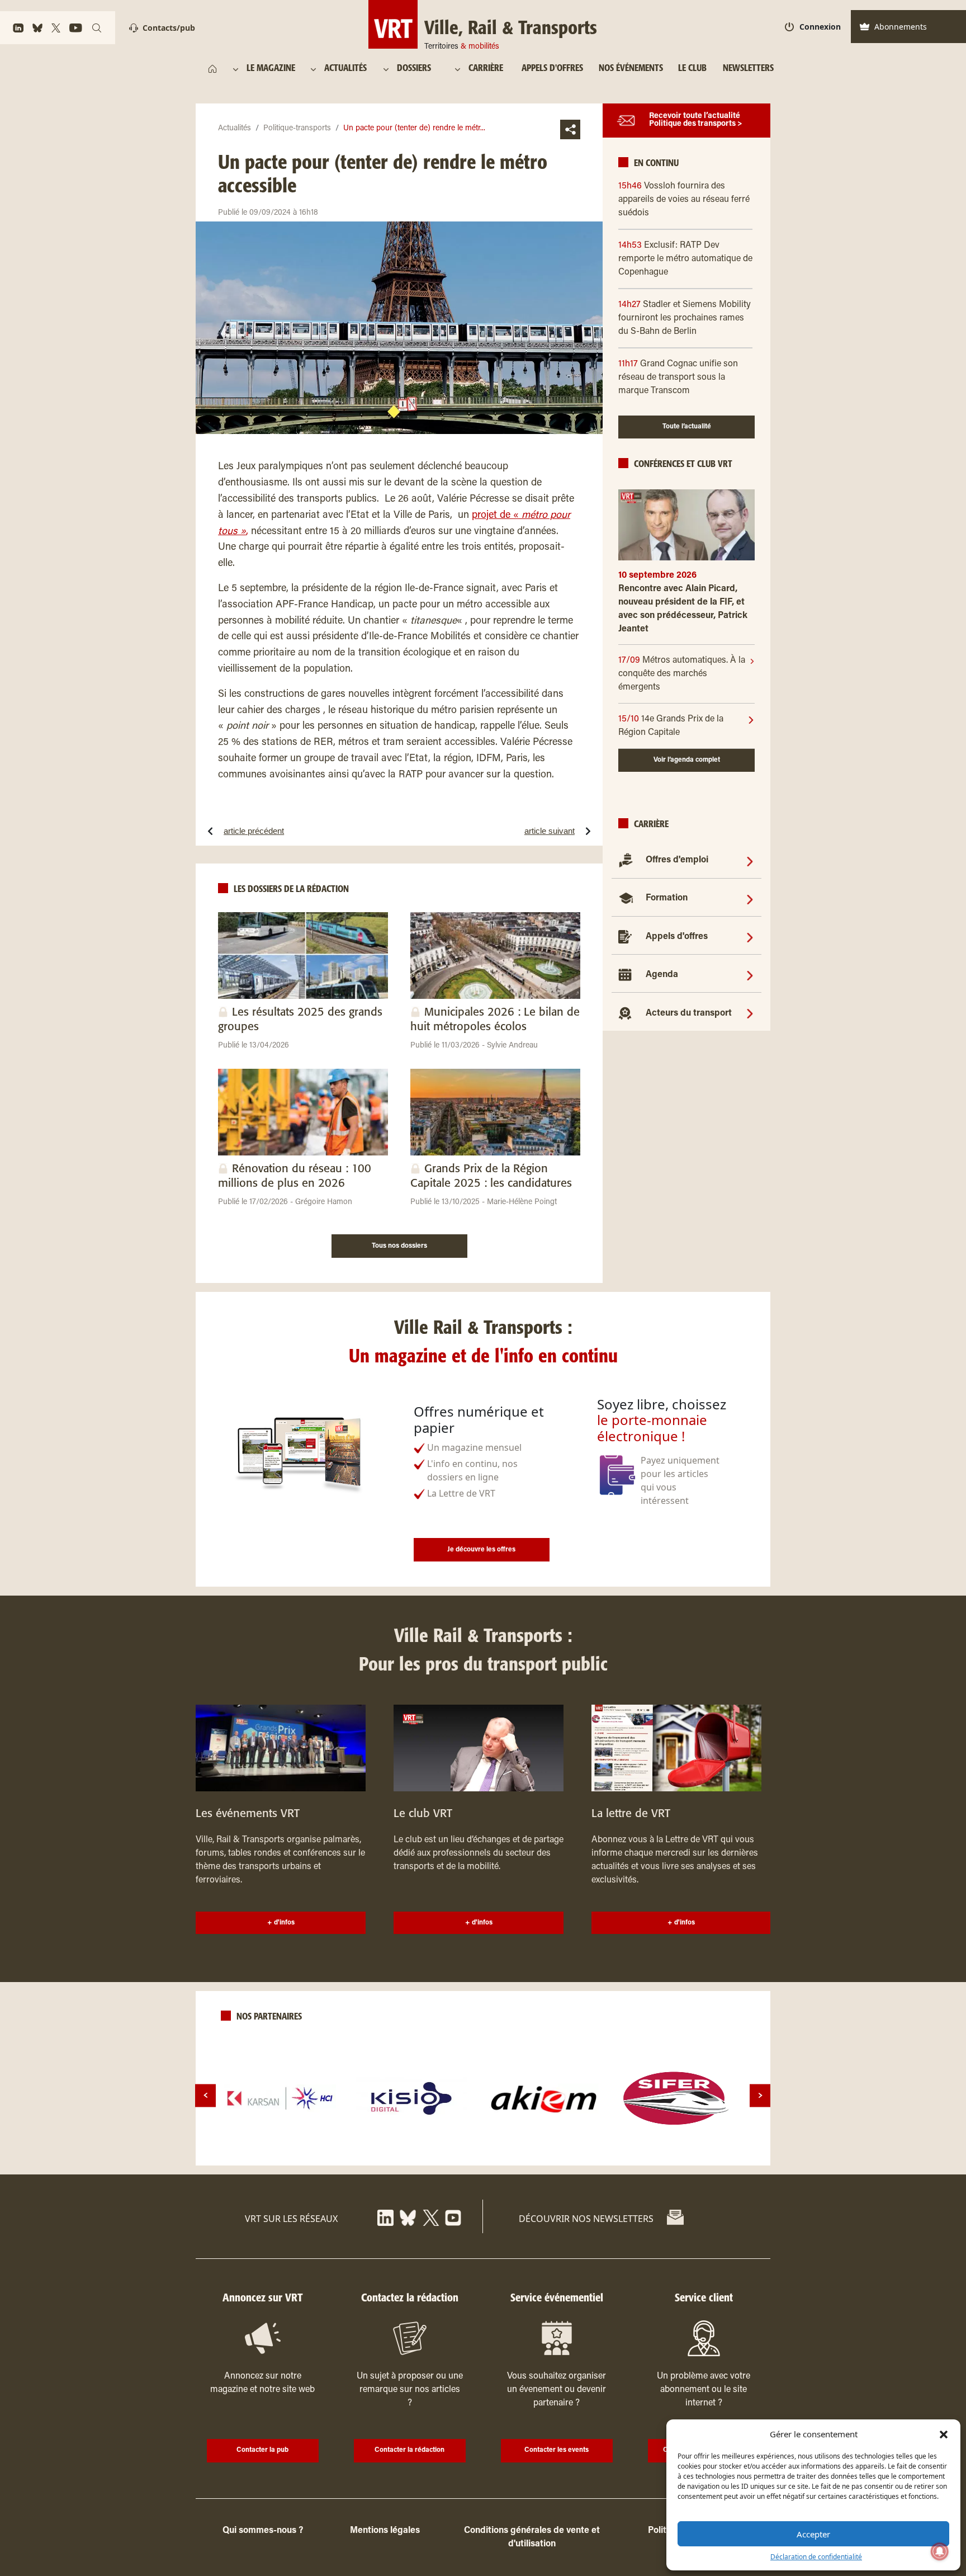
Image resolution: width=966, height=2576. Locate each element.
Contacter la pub (262, 2450)
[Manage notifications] (940, 2551)
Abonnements (901, 27)
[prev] (205, 2095)
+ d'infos (281, 1923)
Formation (667, 899)
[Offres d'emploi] (750, 861)
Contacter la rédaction (409, 2450)
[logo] (280, 2098)
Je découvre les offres (481, 1550)
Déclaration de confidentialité (816, 2557)
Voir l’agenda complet (687, 760)
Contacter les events (557, 2450)
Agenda (662, 975)
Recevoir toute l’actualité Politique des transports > (696, 121)
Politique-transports (297, 129)
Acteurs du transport (689, 1013)
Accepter (813, 2534)
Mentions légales (385, 2531)
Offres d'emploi (677, 861)
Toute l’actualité (687, 427)
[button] (944, 2434)
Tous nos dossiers (399, 1246)
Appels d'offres (677, 937)
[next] (760, 2095)
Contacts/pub (169, 28)
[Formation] (750, 899)
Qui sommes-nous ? (263, 2531)
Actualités (235, 129)
